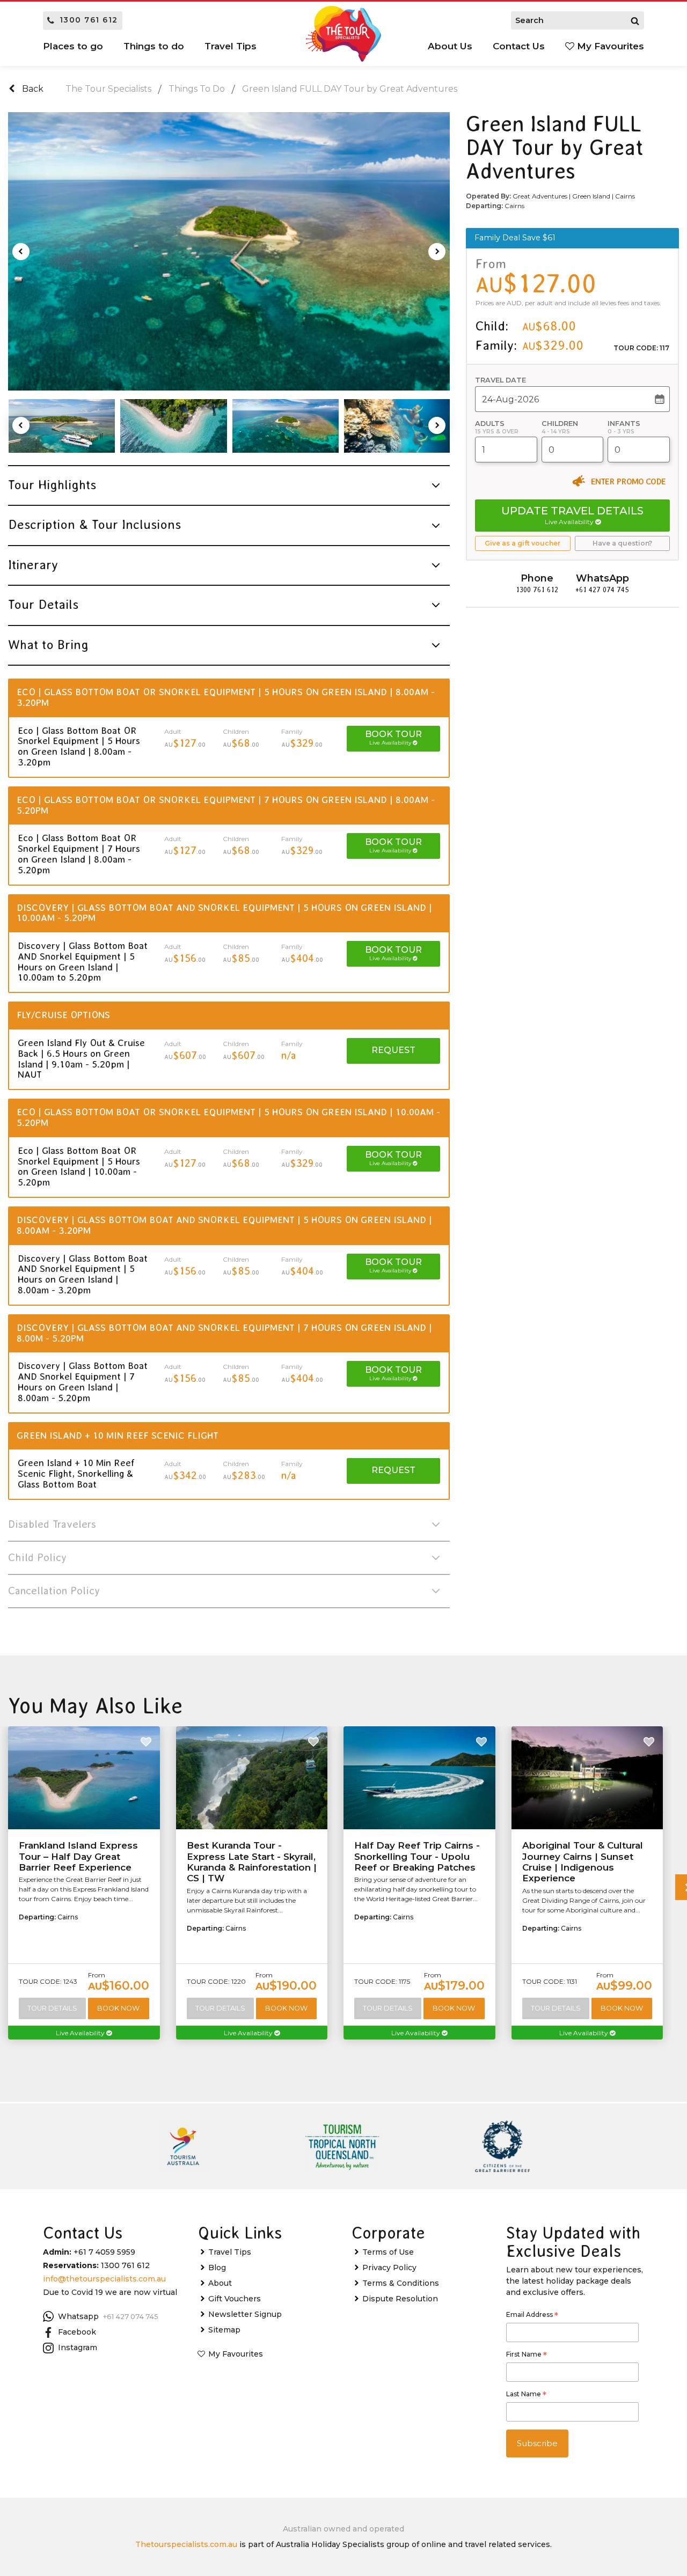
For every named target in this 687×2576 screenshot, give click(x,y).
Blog (217, 2268)
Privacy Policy (389, 2268)
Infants (624, 424)
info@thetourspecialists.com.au (104, 2279)
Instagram (78, 2347)
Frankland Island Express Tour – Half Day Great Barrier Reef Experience (78, 1856)
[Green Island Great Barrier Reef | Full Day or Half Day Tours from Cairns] (62, 426)
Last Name (526, 2395)
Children (560, 424)
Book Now (118, 2008)
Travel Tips (230, 2252)
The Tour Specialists (108, 89)
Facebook (77, 2332)
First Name (527, 2356)
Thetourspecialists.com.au (186, 2544)
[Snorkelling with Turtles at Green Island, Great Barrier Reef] (397, 426)
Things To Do (197, 89)
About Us (450, 46)
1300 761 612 (89, 20)
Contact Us (519, 46)
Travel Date (500, 380)
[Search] (635, 20)
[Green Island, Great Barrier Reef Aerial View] (229, 252)
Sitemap (224, 2330)
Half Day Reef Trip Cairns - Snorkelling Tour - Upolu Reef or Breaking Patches (417, 1856)
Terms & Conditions (401, 2283)
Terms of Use (388, 2252)
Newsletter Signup (245, 2314)
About (220, 2283)
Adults (490, 424)
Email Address (532, 2316)
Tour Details (52, 2008)
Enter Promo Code (628, 481)
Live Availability (81, 2033)
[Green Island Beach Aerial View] (173, 426)
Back (32, 89)
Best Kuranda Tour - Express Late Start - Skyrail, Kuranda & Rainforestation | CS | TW (252, 1862)
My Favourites (609, 46)
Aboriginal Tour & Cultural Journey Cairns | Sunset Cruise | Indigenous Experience (583, 1862)
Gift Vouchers (235, 2299)
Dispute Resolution (400, 2299)
